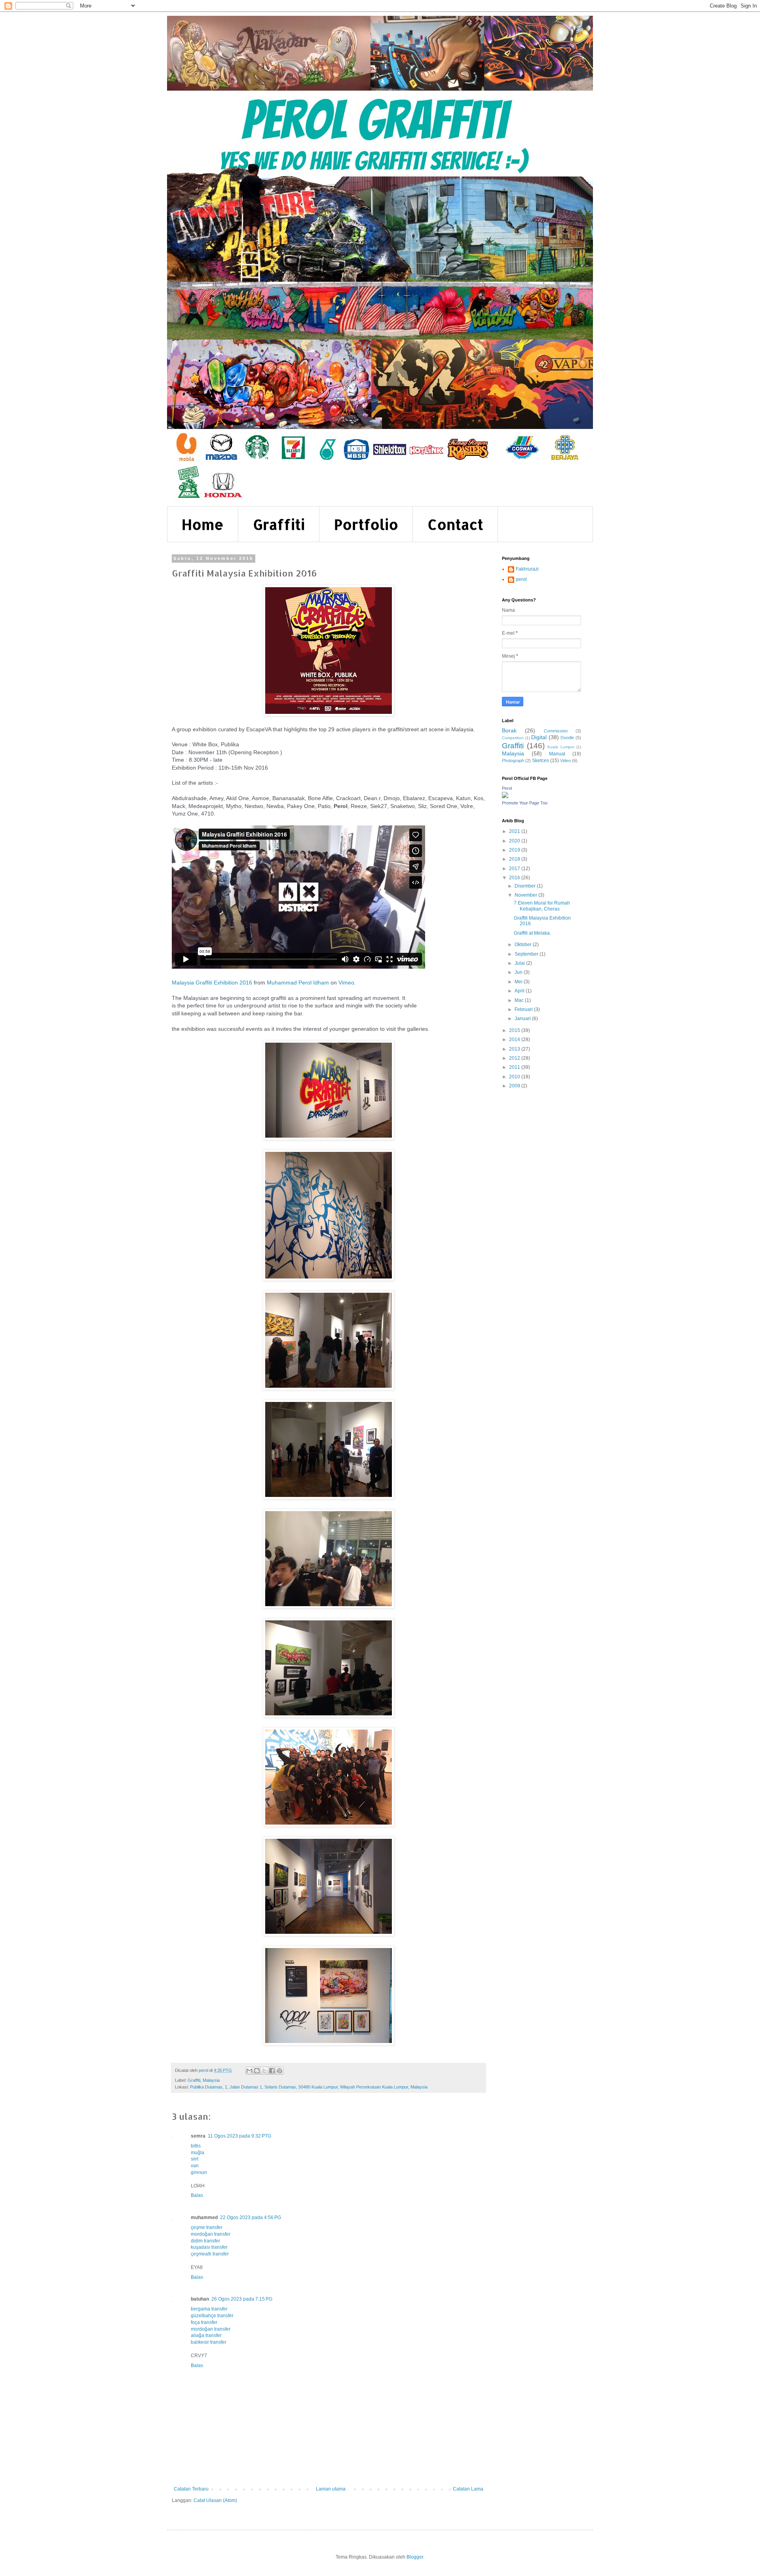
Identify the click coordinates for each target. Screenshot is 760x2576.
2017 (515, 869)
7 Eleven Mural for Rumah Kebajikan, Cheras (542, 906)
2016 (515, 878)
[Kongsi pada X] (264, 2071)
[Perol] (505, 797)
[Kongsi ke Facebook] (272, 2071)
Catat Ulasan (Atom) (215, 2500)
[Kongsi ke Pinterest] (279, 2071)
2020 (515, 841)
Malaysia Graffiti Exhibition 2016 (212, 983)
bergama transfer (209, 2309)
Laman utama (331, 2489)
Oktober (524, 945)
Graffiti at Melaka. (532, 933)
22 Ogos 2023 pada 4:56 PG (251, 2217)
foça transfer (204, 2322)
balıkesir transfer (209, 2342)
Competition (513, 738)
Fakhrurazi (527, 569)
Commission (556, 731)
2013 (515, 1049)
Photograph (513, 761)
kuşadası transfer (209, 2247)
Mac (520, 1000)
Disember (526, 886)
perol (521, 579)
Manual (557, 754)
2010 (515, 1077)
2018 (515, 859)
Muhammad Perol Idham (298, 983)
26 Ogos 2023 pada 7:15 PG (242, 2299)
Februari (524, 1009)
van (195, 2166)
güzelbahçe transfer (212, 2316)
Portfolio (366, 524)
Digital (539, 737)
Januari (523, 1019)
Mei (519, 982)
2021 (515, 831)
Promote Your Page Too (525, 803)
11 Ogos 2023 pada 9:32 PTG (239, 2136)
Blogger (415, 2557)
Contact (455, 524)
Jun (519, 972)
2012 (515, 1058)
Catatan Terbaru (191, 2489)
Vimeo (346, 983)
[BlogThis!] (257, 2071)
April (520, 991)
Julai (520, 963)
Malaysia (211, 2080)
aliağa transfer (206, 2335)
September (527, 954)
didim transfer (205, 2241)
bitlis (196, 2146)
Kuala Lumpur (561, 747)
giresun (199, 2172)
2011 (515, 1067)
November (526, 895)
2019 (515, 850)
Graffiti (279, 524)
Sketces (541, 761)
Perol (507, 788)
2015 (515, 1030)
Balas (197, 2195)
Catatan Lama (468, 2489)
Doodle (567, 738)
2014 (515, 1040)
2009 (515, 1086)
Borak (509, 730)
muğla (198, 2153)
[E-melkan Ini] (249, 2071)
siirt (195, 2159)
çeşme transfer (207, 2227)
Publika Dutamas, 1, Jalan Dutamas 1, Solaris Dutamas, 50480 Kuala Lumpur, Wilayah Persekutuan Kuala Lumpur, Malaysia (309, 2087)
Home (203, 524)
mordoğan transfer (211, 2234)
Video (565, 761)
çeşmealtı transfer (210, 2254)
